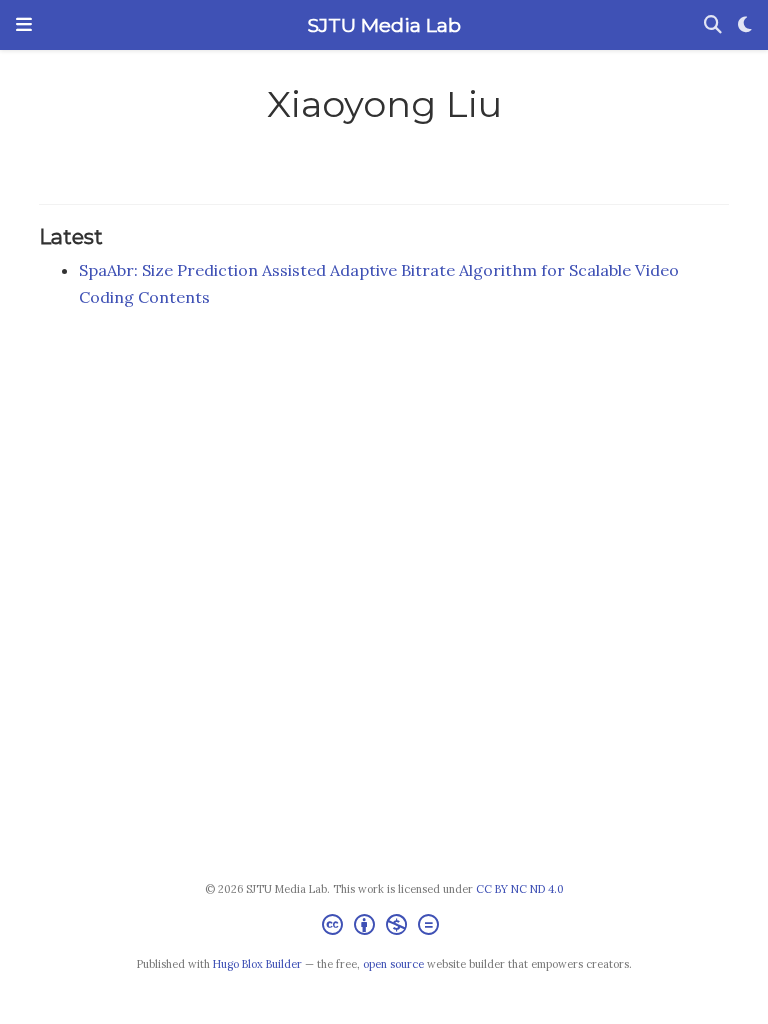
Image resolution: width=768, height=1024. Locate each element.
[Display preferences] (745, 25)
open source (393, 964)
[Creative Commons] (384, 927)
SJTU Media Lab (384, 25)
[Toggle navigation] (24, 25)
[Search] (713, 25)
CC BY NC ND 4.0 (520, 889)
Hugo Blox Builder (257, 964)
